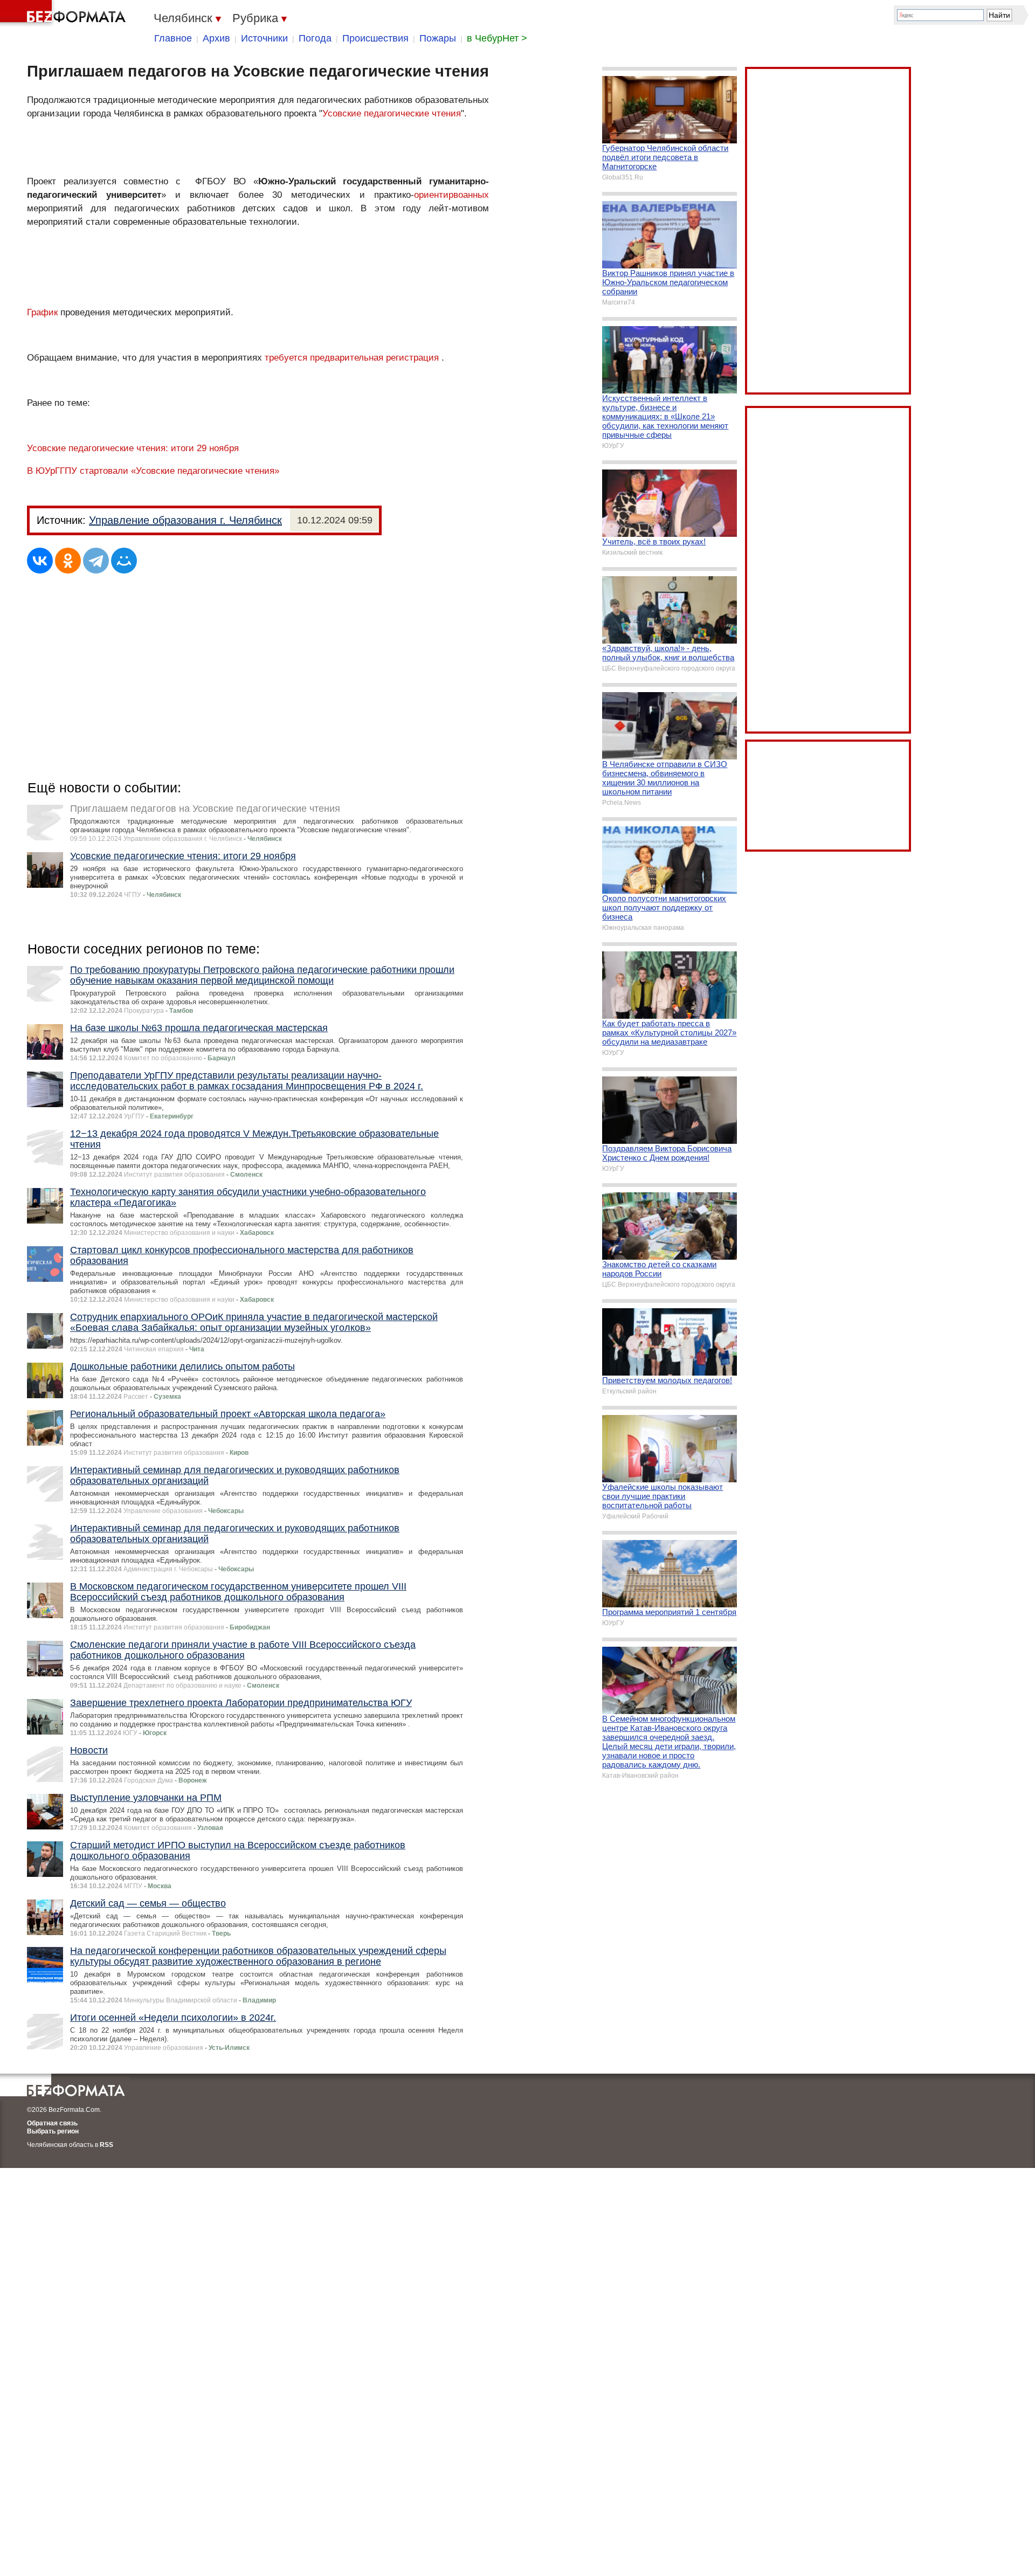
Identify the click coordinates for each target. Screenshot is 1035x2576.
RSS (106, 2145)
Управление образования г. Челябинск (185, 520)
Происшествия (375, 38)
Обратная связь (52, 2123)
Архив (216, 38)
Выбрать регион (53, 2131)
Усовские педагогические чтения (392, 113)
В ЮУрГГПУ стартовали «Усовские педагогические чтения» (153, 471)
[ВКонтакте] (40, 561)
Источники (264, 38)
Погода (315, 38)
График (44, 312)
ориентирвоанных (451, 195)
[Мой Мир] (124, 561)
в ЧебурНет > (497, 38)
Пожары (438, 38)
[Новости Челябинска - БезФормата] (65, 13)
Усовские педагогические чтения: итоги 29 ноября (133, 448)
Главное (173, 38)
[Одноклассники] (68, 561)
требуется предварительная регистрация (352, 358)
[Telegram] (96, 561)
